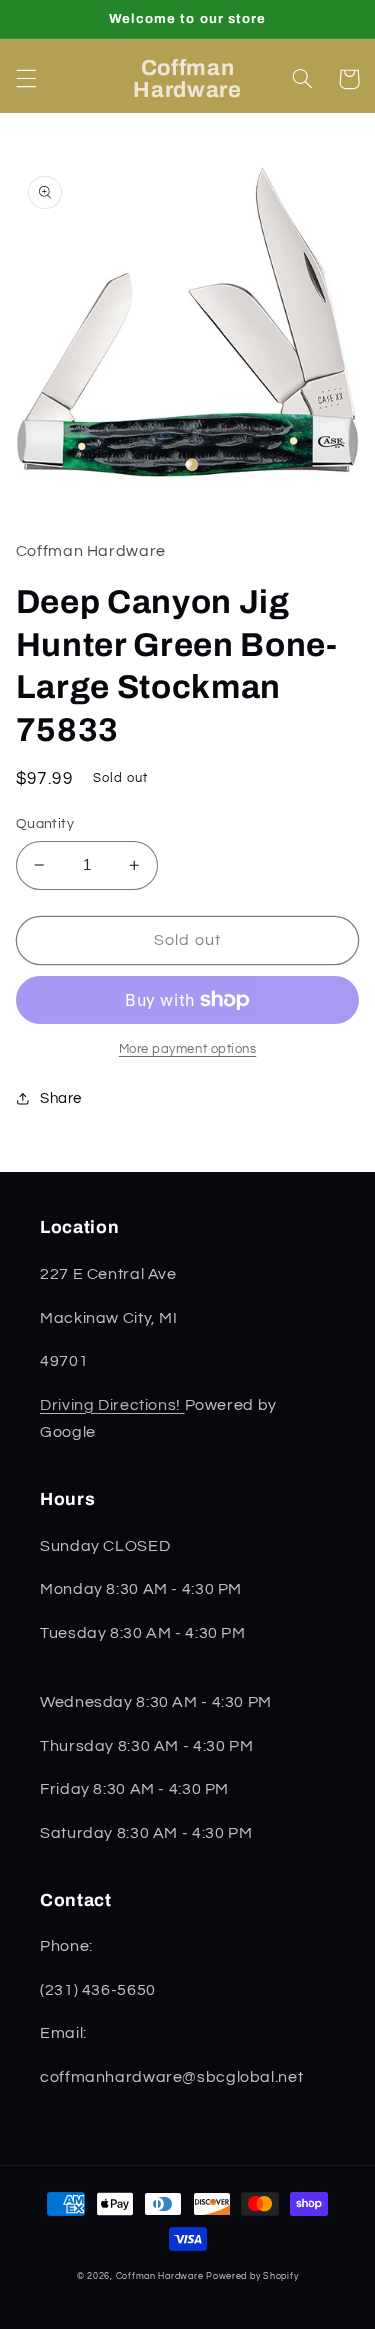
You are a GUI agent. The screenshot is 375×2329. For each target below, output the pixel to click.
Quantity (45, 824)
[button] (26, 79)
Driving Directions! (112, 1405)
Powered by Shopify (252, 2276)
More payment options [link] (188, 1049)
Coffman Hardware (160, 2276)
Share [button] (61, 1098)
